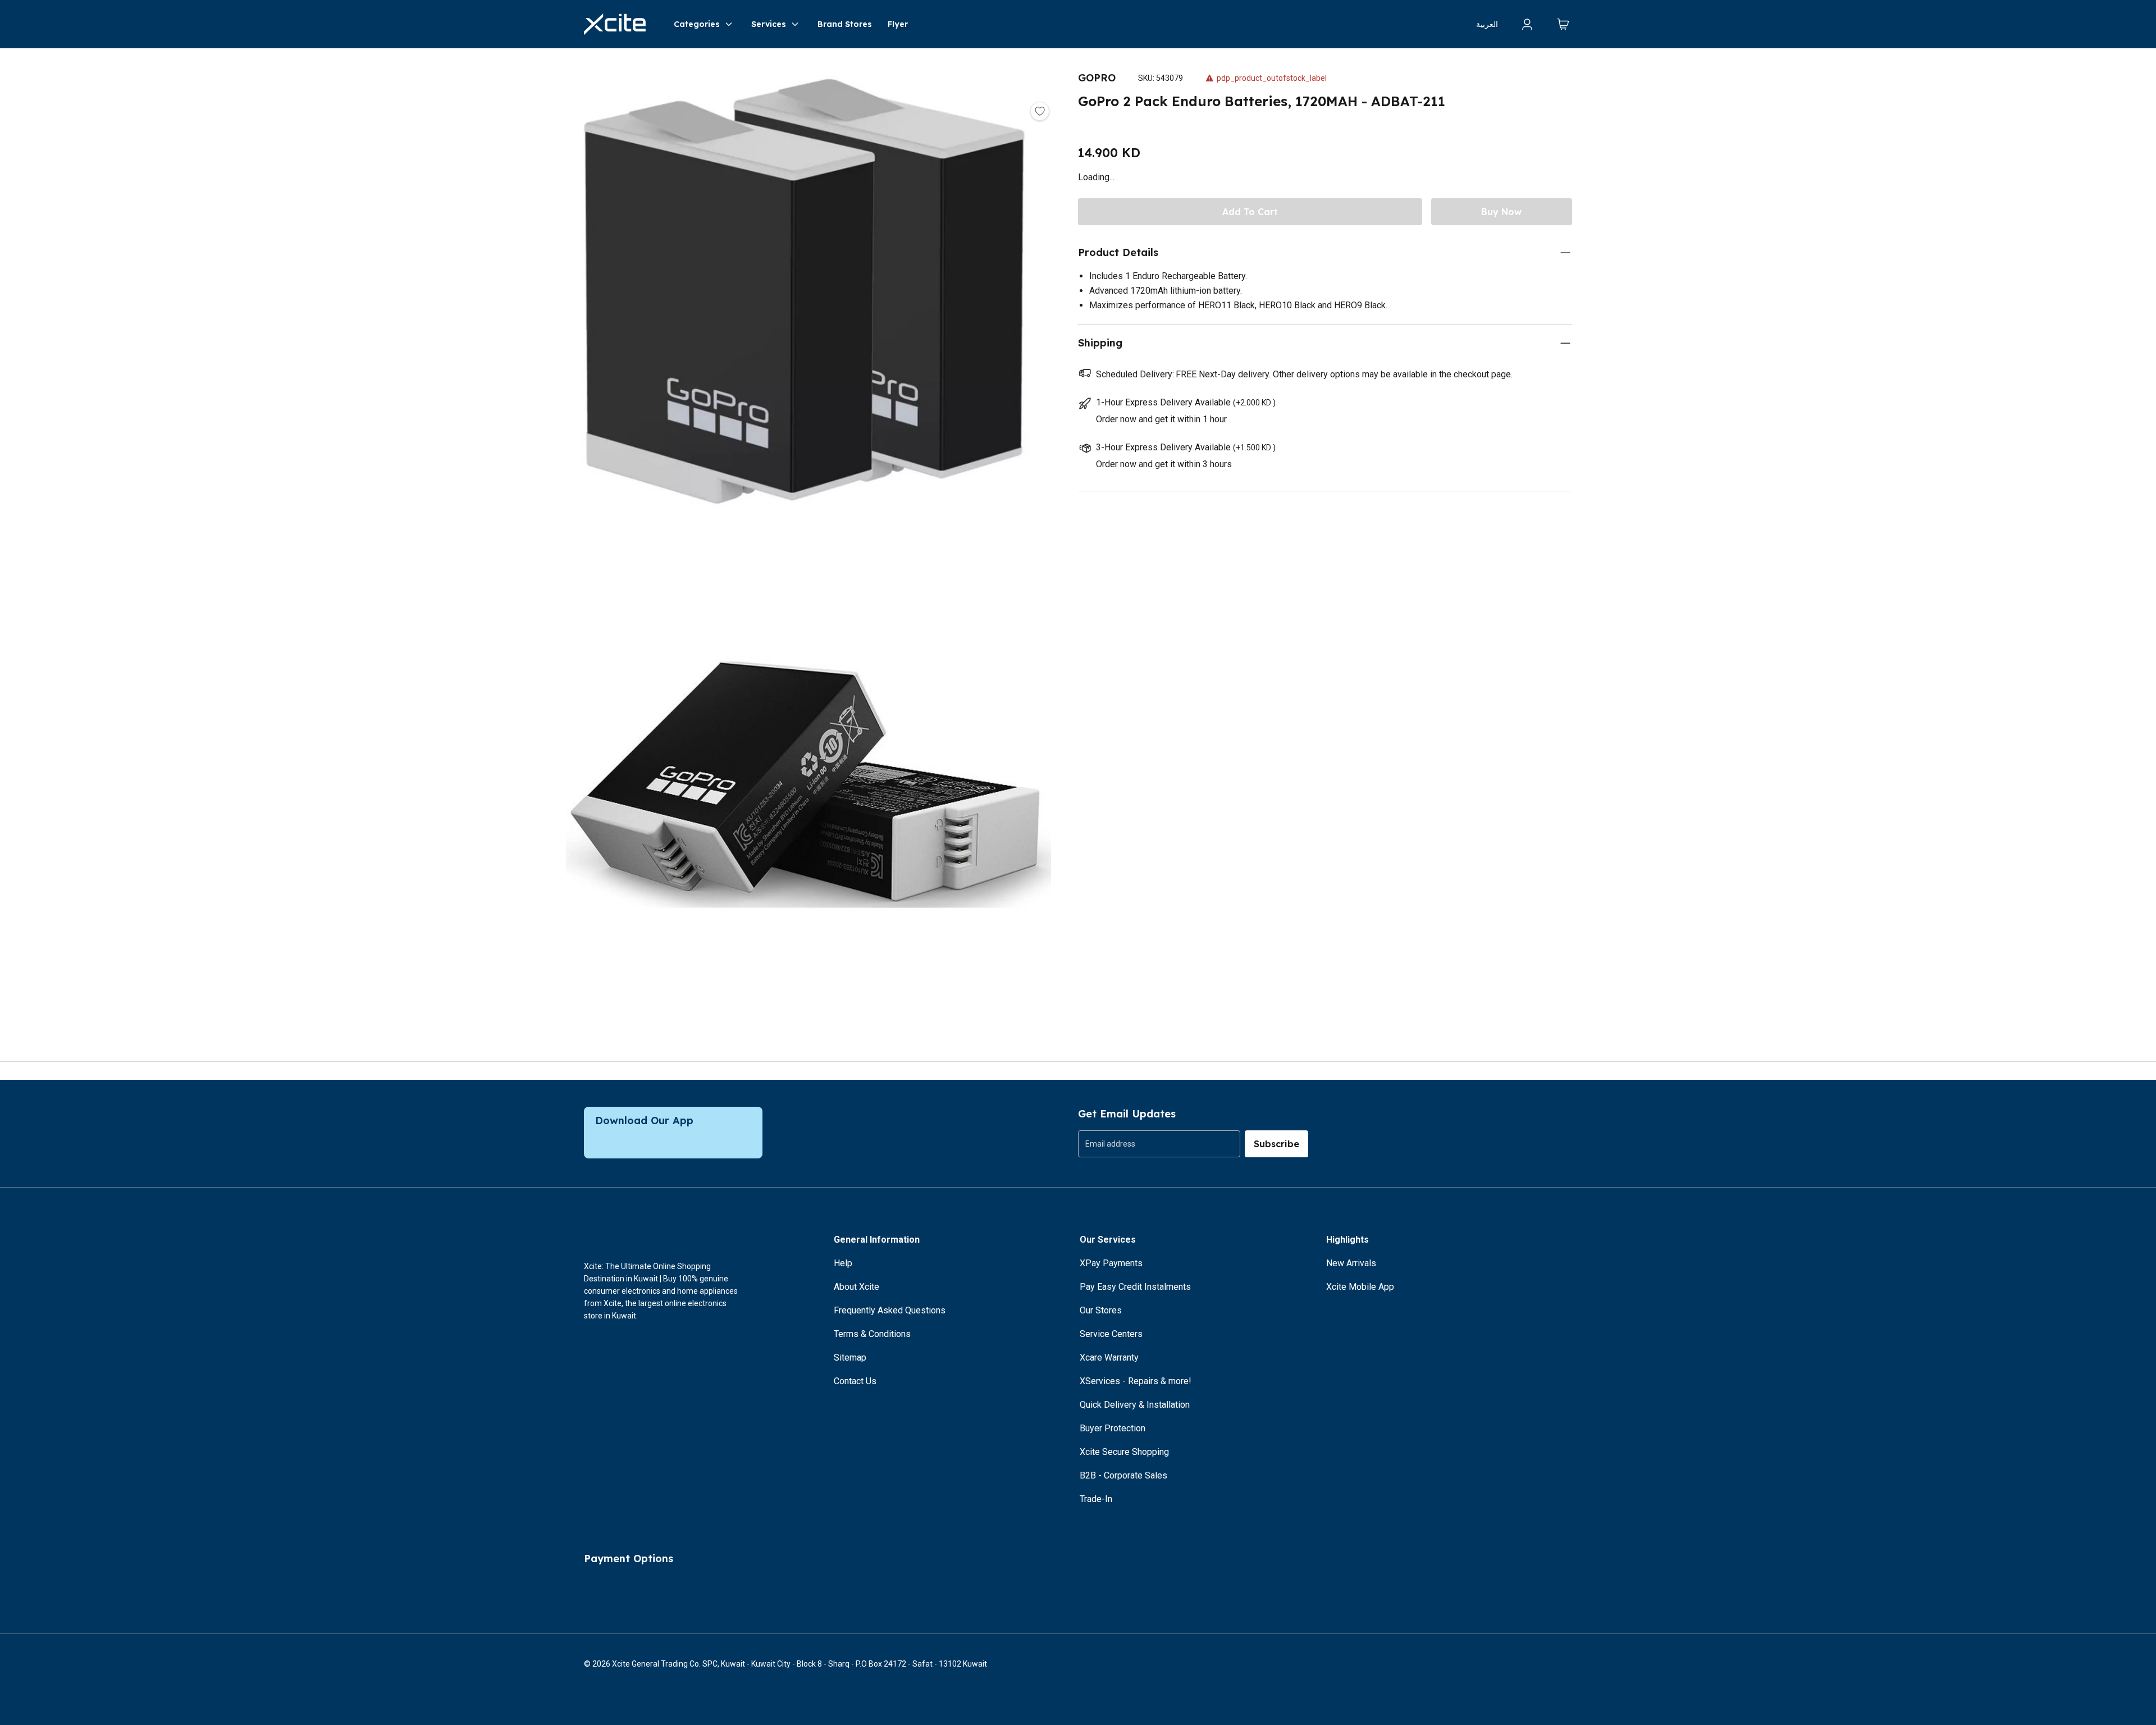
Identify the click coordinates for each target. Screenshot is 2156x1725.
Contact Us (855, 1381)
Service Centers (1111, 1334)
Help (843, 1263)
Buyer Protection (1113, 1428)
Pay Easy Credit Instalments (1135, 1287)
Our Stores (1101, 1310)
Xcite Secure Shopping (1124, 1452)
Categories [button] (697, 24)
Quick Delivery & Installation (1135, 1405)
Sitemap (850, 1357)
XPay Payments (1111, 1263)
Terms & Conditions (872, 1334)
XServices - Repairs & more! (1136, 1381)
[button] (808, 298)
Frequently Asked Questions (890, 1310)
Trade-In (1096, 1499)
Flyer (898, 24)
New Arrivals (1351, 1263)
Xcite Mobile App (1360, 1287)
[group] (1159, 1144)
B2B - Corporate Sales (1123, 1475)
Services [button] (769, 24)
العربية (1487, 24)
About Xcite (857, 1287)
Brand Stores (845, 24)
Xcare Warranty (1109, 1357)
